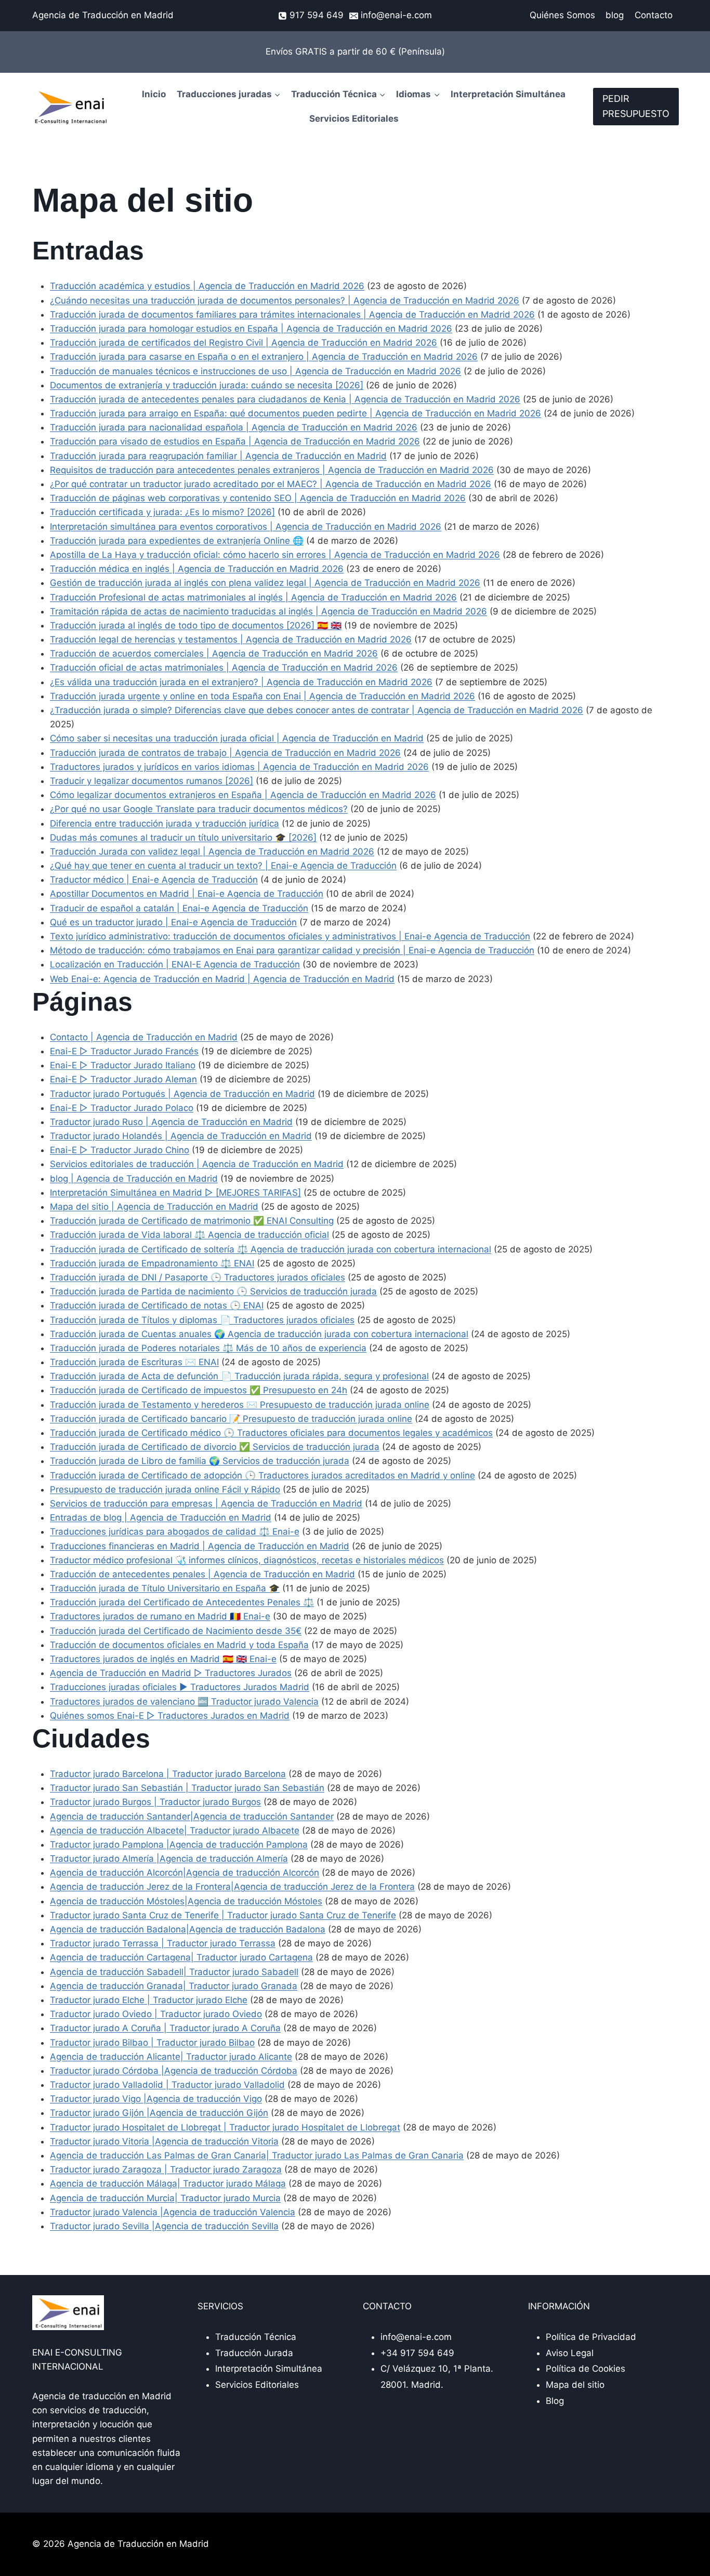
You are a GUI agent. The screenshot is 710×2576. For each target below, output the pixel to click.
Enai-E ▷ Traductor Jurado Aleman (123, 1079)
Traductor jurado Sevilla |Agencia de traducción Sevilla (164, 2226)
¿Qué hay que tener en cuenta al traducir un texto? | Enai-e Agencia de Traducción (223, 866)
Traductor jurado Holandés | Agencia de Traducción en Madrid (181, 1136)
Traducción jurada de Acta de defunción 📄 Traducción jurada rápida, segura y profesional (239, 1376)
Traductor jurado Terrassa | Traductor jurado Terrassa (163, 1943)
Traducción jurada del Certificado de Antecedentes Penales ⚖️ (182, 1602)
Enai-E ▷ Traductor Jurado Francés (124, 1051)
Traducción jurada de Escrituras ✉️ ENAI (134, 1362)
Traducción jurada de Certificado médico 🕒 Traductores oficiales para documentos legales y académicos (271, 1433)
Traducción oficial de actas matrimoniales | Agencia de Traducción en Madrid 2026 (224, 668)
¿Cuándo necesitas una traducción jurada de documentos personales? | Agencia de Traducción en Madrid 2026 (285, 300)
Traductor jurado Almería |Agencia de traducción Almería (169, 1859)
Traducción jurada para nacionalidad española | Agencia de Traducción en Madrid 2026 (234, 427)
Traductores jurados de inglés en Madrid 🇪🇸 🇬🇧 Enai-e (163, 1659)
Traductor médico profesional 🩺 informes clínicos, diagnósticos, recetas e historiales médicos (247, 1560)
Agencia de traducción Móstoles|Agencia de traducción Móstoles (186, 1901)
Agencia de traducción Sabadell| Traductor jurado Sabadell (174, 1972)
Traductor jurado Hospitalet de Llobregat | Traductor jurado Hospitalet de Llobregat (225, 2127)
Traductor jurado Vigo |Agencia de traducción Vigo (156, 2099)
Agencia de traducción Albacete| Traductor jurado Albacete (175, 1830)
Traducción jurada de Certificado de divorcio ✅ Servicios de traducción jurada (215, 1447)
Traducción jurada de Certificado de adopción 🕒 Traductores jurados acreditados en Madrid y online (262, 1475)
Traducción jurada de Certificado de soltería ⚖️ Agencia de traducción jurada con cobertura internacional (271, 1249)
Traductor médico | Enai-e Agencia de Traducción (154, 880)
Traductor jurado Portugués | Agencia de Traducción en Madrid (182, 1094)
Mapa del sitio (575, 2385)
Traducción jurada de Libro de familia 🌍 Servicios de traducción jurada (200, 1461)
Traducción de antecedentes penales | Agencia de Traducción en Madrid (202, 1574)
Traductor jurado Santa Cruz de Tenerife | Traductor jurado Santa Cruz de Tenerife (223, 1915)
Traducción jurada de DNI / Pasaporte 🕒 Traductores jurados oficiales (198, 1277)
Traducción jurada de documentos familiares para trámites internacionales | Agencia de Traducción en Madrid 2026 (292, 315)
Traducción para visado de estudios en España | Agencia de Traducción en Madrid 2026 (235, 441)
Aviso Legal (570, 2353)
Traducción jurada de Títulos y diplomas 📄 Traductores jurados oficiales (202, 1320)
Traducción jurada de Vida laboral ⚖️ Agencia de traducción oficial (189, 1235)
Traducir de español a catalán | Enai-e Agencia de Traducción (179, 908)
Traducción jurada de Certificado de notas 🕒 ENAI (157, 1305)
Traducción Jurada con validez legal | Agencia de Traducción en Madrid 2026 (212, 852)
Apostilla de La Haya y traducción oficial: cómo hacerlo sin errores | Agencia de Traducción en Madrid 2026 (275, 555)
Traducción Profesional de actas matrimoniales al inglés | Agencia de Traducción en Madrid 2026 (253, 597)
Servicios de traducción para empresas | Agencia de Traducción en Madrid (206, 1503)
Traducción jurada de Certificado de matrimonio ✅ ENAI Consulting (192, 1221)
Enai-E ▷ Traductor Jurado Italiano (123, 1065)
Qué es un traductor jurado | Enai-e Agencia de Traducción (173, 922)
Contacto (654, 15)
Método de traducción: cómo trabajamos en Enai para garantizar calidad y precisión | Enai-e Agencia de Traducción (292, 950)
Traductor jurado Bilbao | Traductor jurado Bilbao (152, 2043)
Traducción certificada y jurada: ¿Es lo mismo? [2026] (162, 512)
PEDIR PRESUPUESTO (636, 106)
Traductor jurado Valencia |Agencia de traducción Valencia (173, 2212)
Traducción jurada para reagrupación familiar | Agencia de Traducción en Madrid (218, 456)
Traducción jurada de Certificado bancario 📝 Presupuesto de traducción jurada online (231, 1419)
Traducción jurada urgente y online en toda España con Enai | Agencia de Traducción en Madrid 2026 (262, 696)
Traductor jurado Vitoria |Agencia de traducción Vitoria (164, 2141)
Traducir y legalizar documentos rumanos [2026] (152, 781)
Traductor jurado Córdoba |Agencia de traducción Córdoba (174, 2071)
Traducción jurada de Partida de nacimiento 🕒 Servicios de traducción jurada (213, 1291)
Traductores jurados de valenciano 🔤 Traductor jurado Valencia (184, 1702)
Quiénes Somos (562, 15)
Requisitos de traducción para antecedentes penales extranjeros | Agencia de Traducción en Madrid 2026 (272, 470)
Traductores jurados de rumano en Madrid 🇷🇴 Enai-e (160, 1616)
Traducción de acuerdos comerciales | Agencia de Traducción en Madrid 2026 (214, 653)
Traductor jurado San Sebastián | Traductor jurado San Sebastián (187, 1788)
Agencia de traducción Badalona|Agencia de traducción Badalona (188, 1929)
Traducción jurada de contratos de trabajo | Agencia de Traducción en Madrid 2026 (225, 753)
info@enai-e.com (416, 2337)
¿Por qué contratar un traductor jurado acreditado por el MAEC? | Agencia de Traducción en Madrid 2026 (271, 484)
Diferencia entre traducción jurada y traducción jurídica (165, 823)
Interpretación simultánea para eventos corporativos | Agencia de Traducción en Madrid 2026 (246, 527)
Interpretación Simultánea (508, 94)
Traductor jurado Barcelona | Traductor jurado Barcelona (168, 1774)
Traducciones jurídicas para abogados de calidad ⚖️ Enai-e (175, 1532)
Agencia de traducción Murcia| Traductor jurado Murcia (165, 2198)
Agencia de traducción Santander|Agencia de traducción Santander (192, 1816)
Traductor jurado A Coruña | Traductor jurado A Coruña (165, 2028)
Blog (555, 2401)
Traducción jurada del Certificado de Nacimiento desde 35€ (176, 1631)
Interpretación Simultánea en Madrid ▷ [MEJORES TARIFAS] (175, 1193)
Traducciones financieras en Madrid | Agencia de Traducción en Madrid (200, 1546)
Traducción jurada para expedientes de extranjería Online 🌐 (177, 541)
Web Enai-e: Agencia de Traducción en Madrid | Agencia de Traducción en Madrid (222, 979)
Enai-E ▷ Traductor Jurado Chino (120, 1150)
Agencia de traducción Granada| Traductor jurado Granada (174, 1986)
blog (615, 15)
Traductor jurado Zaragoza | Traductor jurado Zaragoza (166, 2169)
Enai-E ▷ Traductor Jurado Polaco (122, 1108)
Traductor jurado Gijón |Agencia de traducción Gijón (159, 2113)
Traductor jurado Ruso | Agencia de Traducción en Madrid (171, 1122)
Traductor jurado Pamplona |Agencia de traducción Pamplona (179, 1845)
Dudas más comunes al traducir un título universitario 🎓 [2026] (183, 838)
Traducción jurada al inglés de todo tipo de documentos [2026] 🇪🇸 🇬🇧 (196, 625)
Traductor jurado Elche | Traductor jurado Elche (149, 2000)
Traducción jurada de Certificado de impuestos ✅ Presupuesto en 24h (199, 1390)
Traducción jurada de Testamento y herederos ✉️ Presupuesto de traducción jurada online (240, 1405)
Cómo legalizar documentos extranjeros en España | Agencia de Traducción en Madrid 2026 (243, 795)
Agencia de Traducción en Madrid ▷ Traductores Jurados (171, 1673)
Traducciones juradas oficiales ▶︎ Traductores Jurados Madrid (180, 1687)
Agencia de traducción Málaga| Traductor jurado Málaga (168, 2183)
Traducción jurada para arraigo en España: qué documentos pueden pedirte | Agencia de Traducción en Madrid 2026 (295, 413)
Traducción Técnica (256, 2337)
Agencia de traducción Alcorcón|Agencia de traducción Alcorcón (185, 1873)
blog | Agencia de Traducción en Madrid (134, 1179)
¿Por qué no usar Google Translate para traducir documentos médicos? (199, 809)
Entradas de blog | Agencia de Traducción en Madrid (161, 1518)
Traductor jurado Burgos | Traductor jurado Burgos (155, 1802)
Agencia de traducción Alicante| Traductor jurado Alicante (171, 2057)
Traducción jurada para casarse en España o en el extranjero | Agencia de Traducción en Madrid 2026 (264, 357)
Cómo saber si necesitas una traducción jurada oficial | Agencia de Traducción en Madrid (237, 738)
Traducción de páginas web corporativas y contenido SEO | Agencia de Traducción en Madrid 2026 (258, 498)
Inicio (154, 94)
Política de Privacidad (591, 2337)
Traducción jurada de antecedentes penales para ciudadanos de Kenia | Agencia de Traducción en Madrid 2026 (285, 399)
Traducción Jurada (254, 2353)
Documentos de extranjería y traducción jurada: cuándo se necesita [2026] (207, 385)
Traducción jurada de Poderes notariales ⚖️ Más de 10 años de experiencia (208, 1348)
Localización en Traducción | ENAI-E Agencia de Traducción (175, 964)
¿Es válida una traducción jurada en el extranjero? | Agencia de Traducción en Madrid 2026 (241, 682)
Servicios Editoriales (354, 119)
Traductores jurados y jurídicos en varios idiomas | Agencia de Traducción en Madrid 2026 (239, 767)
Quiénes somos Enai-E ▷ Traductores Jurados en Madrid (170, 1716)
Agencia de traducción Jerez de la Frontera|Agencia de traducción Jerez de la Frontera (232, 1887)
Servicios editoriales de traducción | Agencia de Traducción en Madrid (197, 1164)
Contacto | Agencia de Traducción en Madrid (144, 1037)
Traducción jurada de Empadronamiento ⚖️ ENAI (152, 1263)
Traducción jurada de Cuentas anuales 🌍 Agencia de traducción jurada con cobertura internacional (259, 1334)
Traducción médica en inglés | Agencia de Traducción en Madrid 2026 (197, 569)
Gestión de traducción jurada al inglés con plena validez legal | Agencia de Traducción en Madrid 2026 (265, 583)
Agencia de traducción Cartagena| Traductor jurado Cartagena (181, 1957)
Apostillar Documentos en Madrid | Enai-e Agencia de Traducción (187, 894)
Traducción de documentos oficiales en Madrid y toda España (179, 1645)
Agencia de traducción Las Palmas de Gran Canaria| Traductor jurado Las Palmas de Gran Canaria (257, 2155)
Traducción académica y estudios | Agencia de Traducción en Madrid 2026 (207, 286)
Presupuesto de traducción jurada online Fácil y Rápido (165, 1489)
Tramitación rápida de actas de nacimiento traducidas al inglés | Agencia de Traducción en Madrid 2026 (268, 611)
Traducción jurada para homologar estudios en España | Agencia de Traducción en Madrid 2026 (251, 329)
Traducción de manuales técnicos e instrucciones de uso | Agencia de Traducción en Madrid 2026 (255, 371)
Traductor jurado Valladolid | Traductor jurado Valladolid (167, 2085)
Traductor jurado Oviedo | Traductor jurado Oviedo (156, 2014)
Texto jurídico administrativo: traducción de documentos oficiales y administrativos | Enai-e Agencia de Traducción (290, 936)
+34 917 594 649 (417, 2353)
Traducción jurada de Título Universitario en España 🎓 (165, 1588)
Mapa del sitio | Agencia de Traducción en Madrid (154, 1207)
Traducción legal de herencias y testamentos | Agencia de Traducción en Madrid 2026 (231, 639)
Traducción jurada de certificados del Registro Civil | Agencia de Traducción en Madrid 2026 (244, 343)
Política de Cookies (586, 2369)
